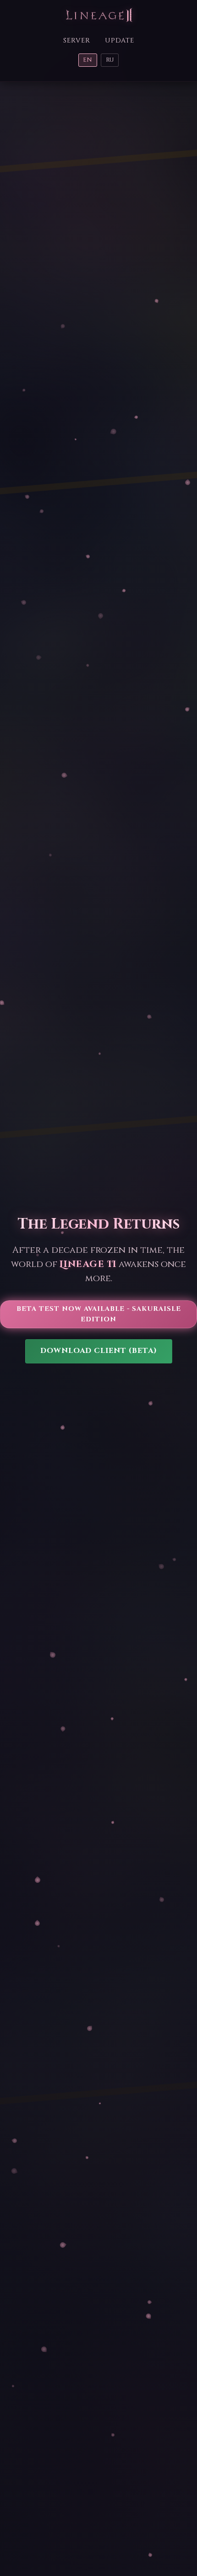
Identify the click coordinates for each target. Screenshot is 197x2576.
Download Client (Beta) (99, 1351)
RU (110, 60)
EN (88, 60)
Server (77, 40)
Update (120, 40)
